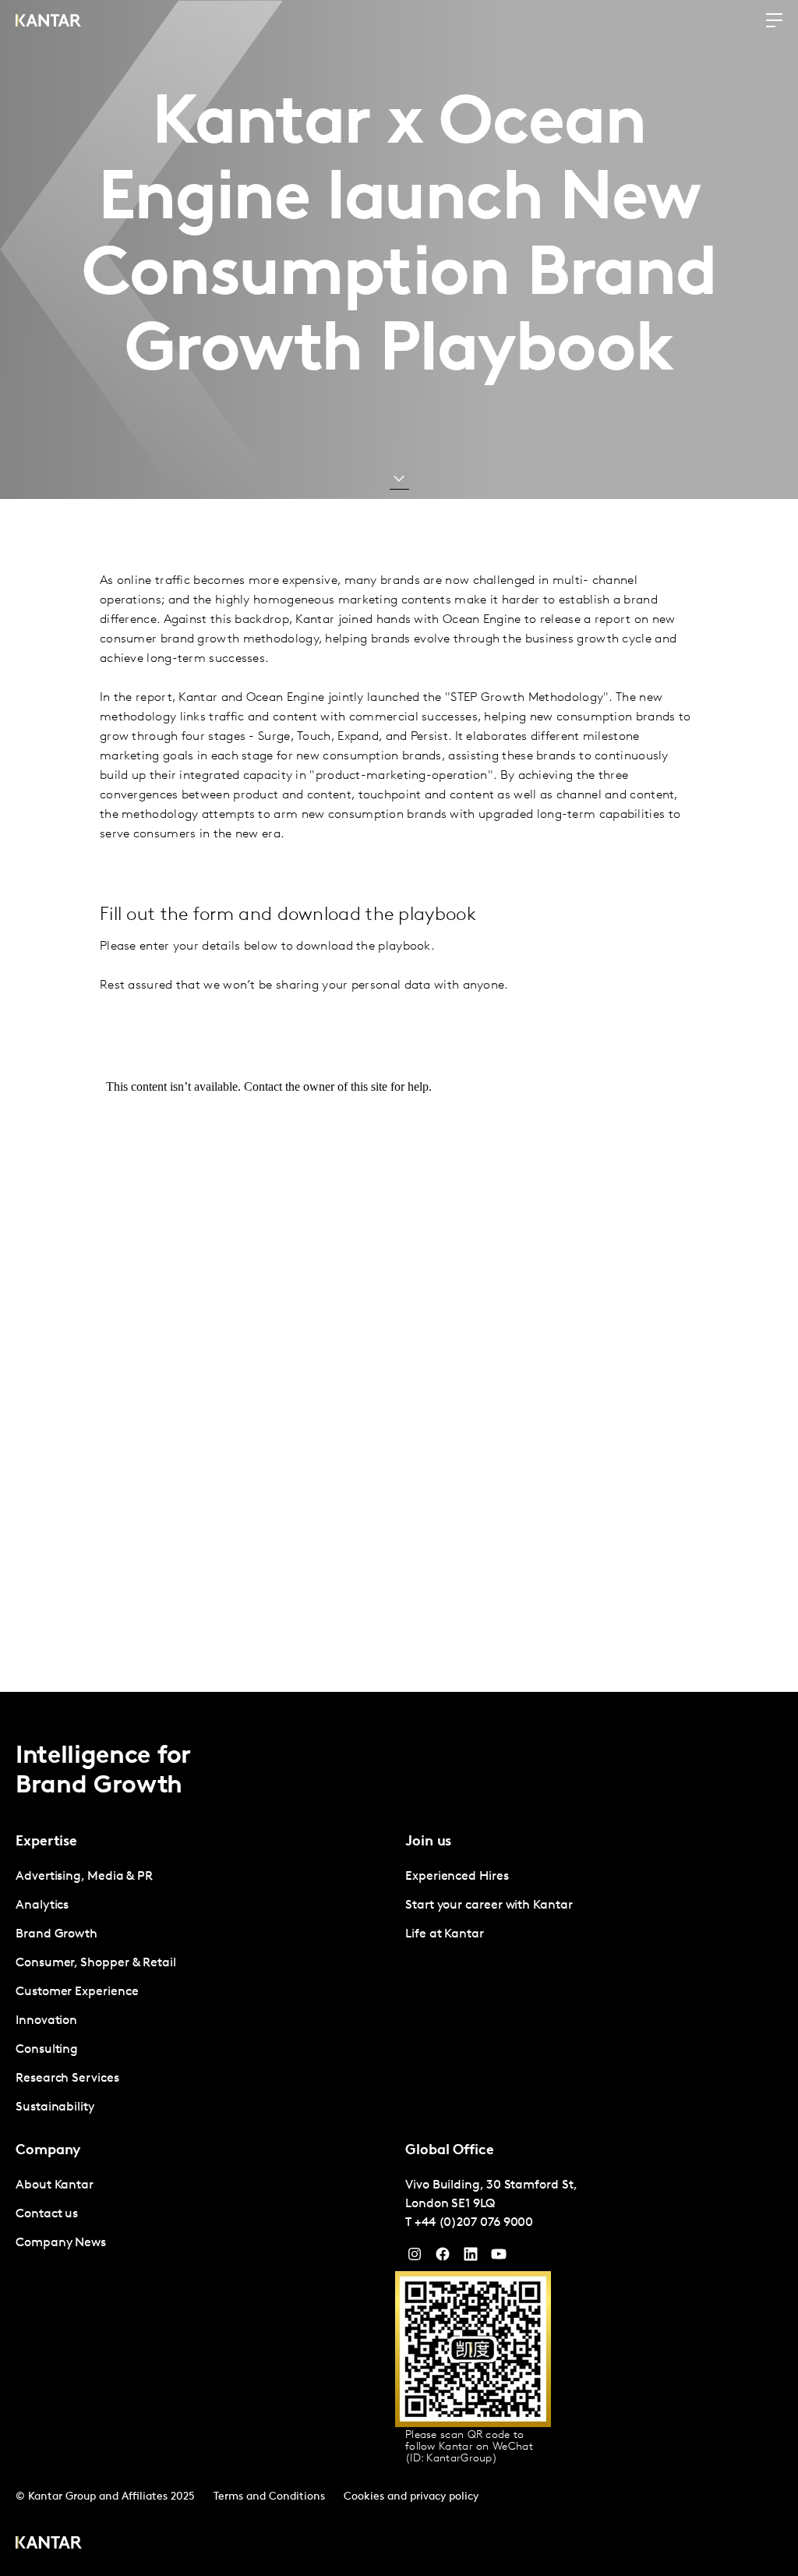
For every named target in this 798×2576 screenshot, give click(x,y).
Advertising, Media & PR (84, 1877)
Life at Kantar (445, 1934)
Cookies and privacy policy (411, 2497)
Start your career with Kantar (489, 1905)
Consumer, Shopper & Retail (96, 1963)
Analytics (42, 1905)
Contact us (47, 2214)
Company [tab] (48, 2151)
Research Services (67, 2079)
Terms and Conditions (269, 2497)
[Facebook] (443, 2258)
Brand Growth (56, 1934)
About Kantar (55, 2185)
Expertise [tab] (46, 1842)
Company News (61, 2243)
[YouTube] (471, 2258)
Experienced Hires (457, 1877)
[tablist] (399, 2134)
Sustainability (55, 2107)
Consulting (47, 2050)
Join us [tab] (428, 1842)
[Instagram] (415, 2258)
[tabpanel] (204, 1992)
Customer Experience (77, 1992)
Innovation (46, 2021)
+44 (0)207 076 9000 (474, 2223)
